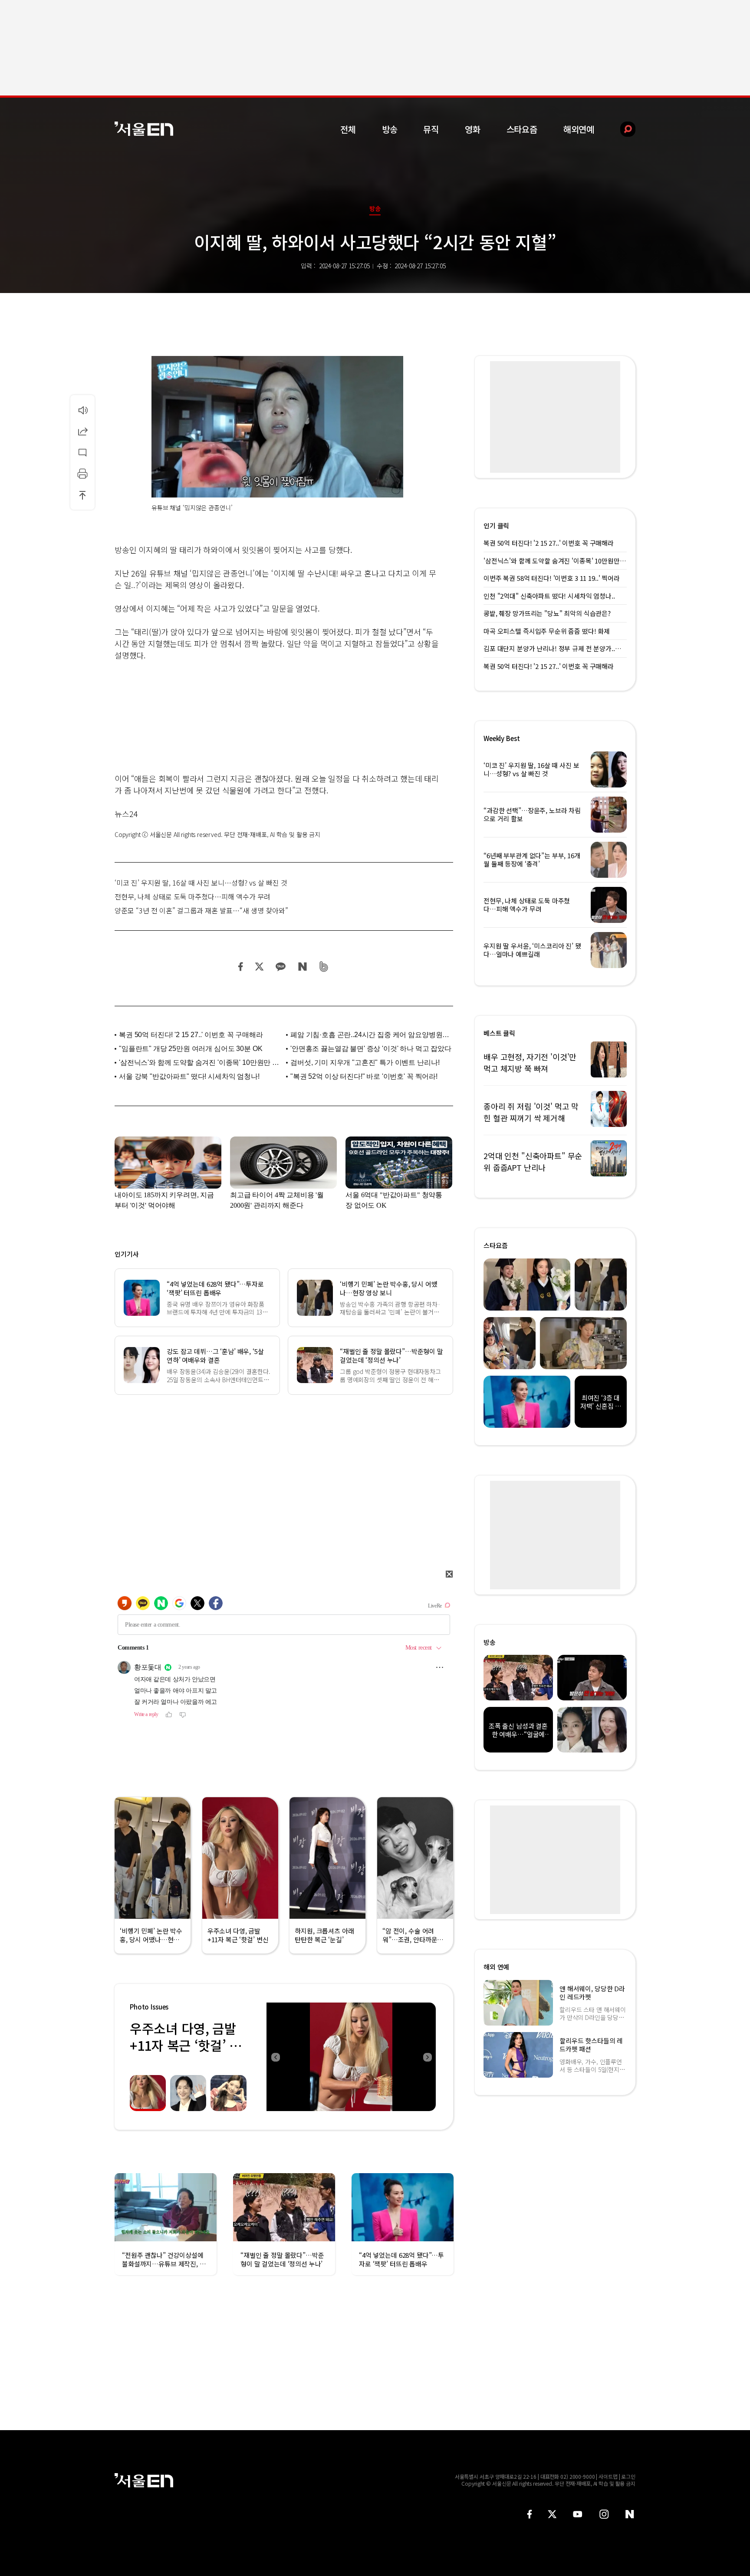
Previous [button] (275, 2057)
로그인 (628, 2476)
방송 (390, 129)
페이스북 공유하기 (241, 967)
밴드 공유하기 (324, 967)
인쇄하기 (82, 474)
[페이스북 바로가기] (530, 2514)
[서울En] (144, 129)
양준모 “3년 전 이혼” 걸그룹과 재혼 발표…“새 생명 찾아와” (201, 910)
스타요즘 (522, 129)
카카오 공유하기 (280, 967)
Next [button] (427, 2057)
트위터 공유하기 (259, 967)
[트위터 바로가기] (552, 2514)
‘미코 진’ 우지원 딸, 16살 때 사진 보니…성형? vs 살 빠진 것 (201, 883)
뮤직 (431, 129)
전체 (348, 129)
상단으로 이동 (82, 495)
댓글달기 (82, 452)
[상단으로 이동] (82, 495)
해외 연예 (496, 1967)
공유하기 (82, 431)
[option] (351, 2057)
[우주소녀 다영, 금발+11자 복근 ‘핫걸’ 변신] (351, 2057)
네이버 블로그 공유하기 (302, 967)
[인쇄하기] (82, 474)
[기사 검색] (621, 129)
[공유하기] (82, 431)
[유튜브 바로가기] (578, 2514)
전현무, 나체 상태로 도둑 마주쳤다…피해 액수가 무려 (192, 896)
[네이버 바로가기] (630, 2514)
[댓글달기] (82, 452)
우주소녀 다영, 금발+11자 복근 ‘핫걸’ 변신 (186, 2045)
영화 (473, 129)
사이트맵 (608, 2476)
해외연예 (579, 129)
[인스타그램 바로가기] (604, 2514)
